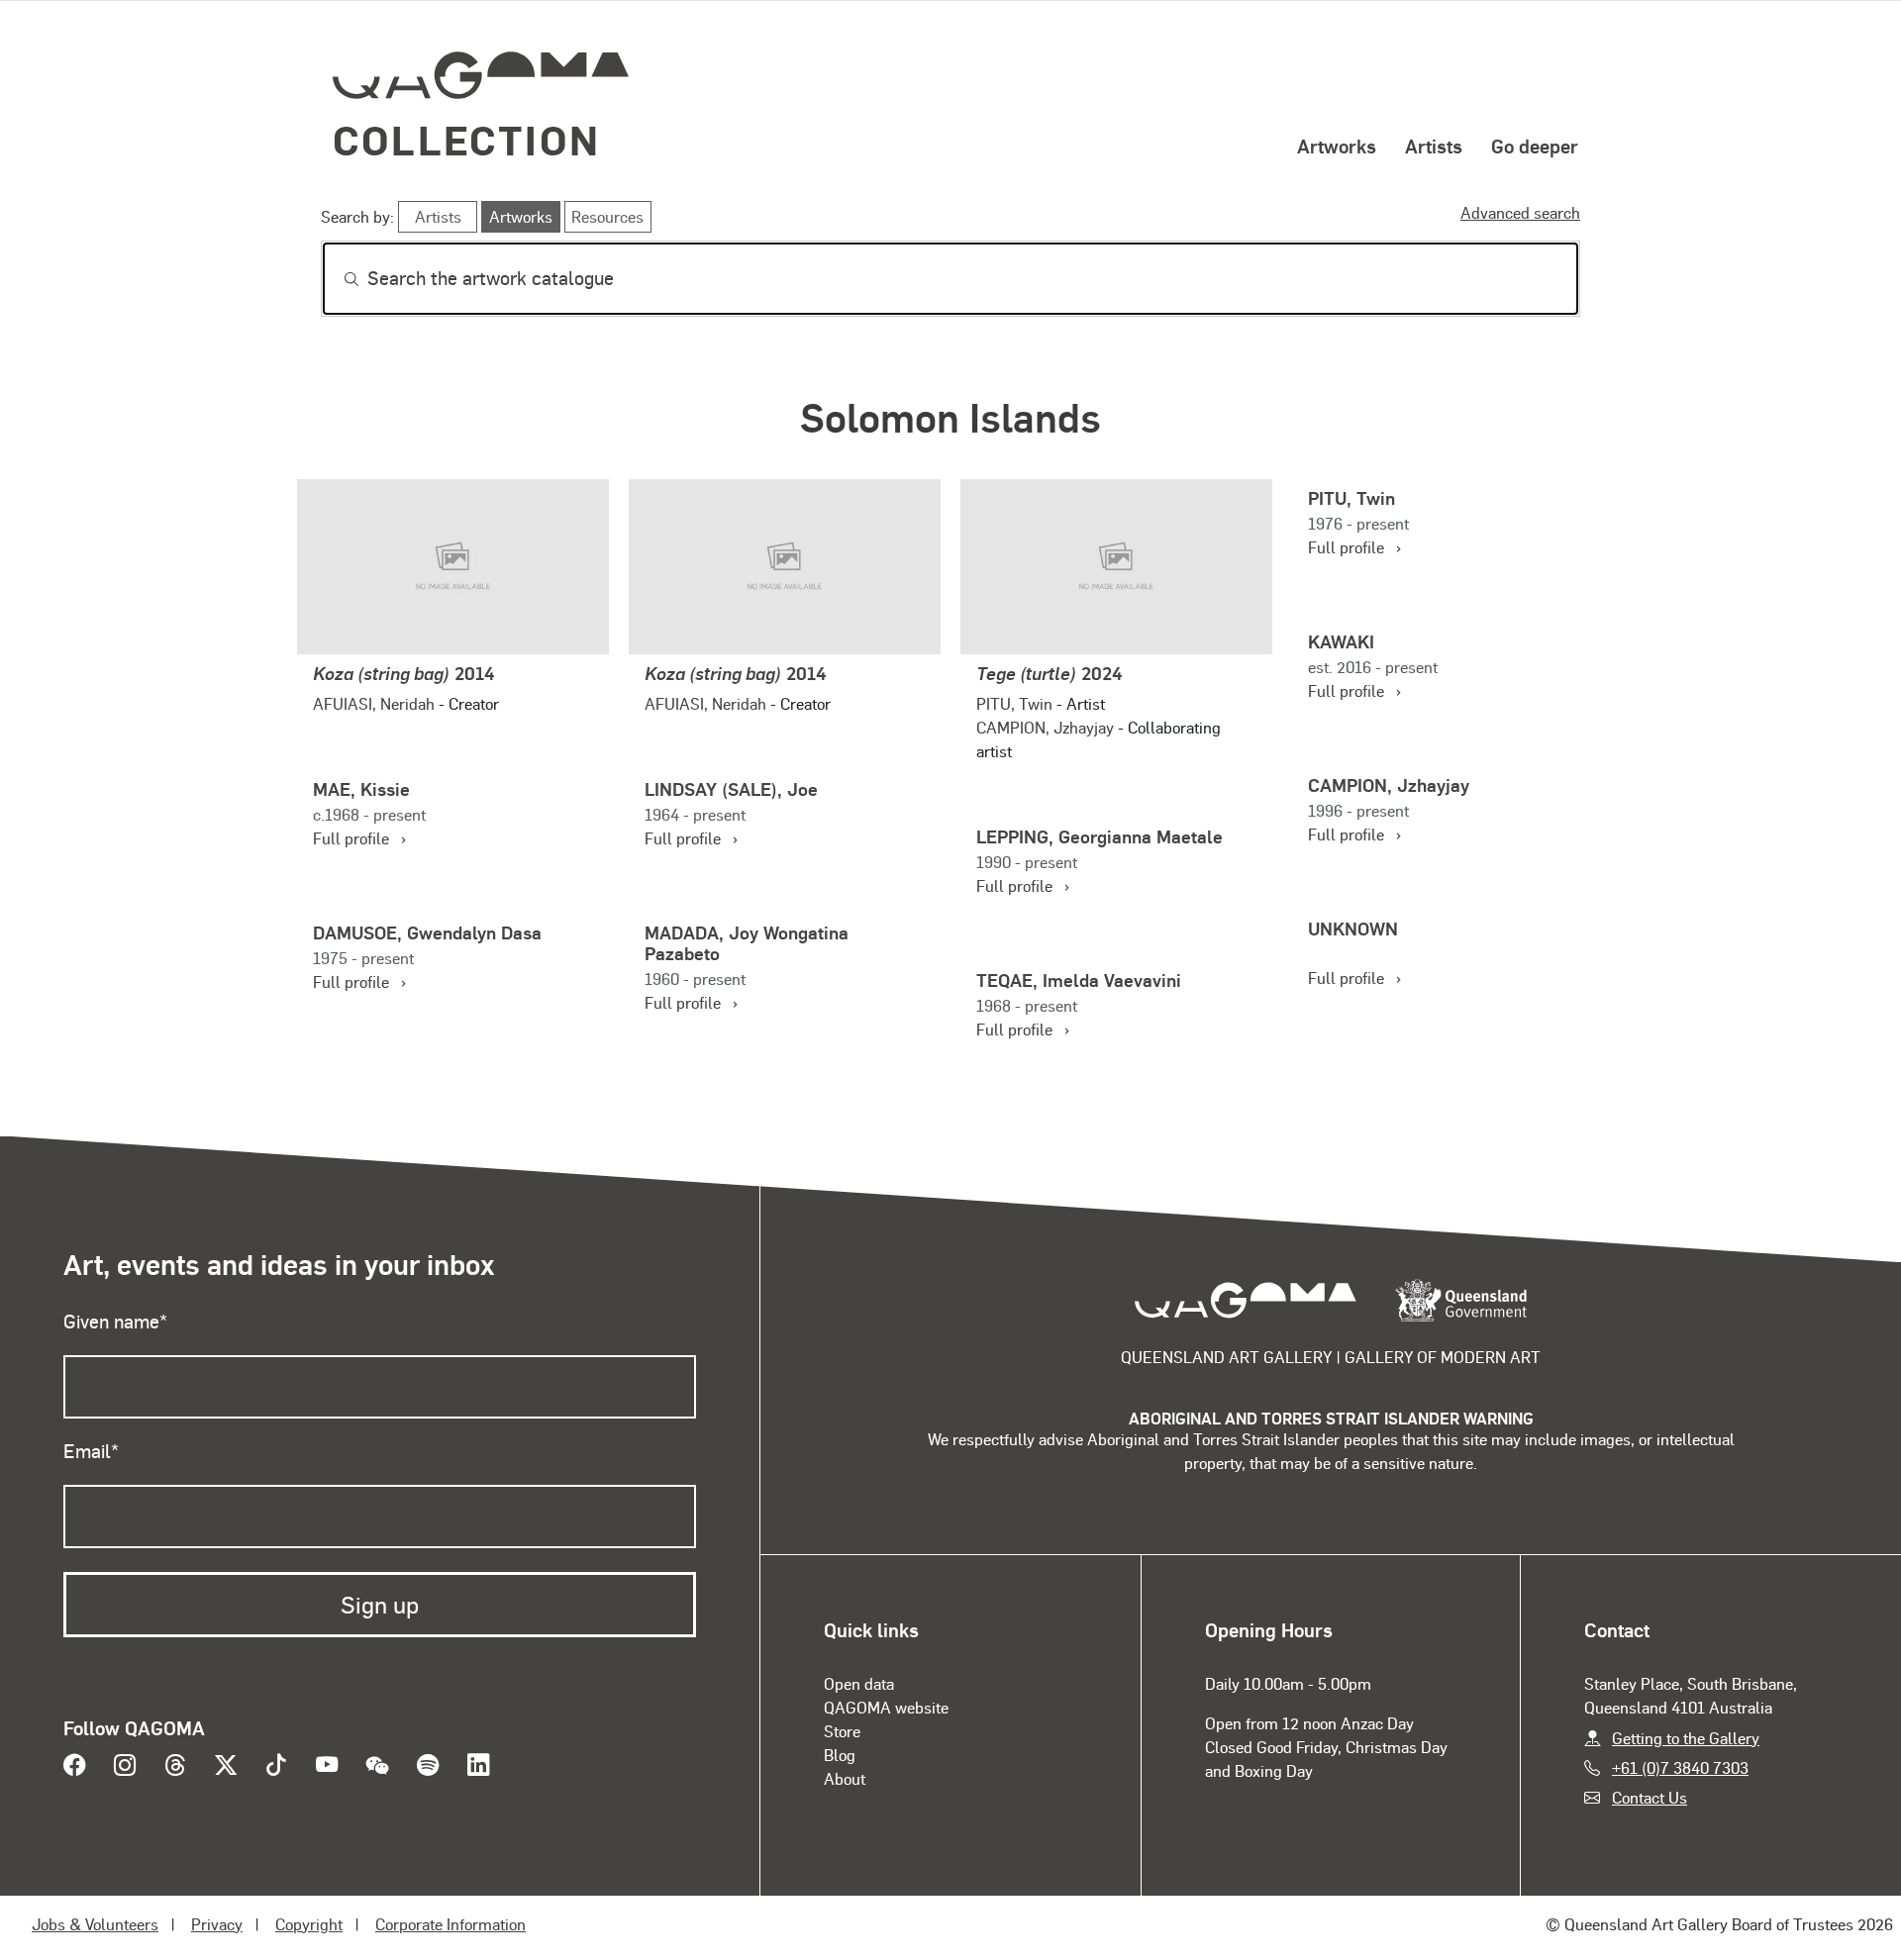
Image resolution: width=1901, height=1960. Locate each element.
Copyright (309, 1924)
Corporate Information (450, 1924)
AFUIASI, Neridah (374, 703)
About (845, 1778)
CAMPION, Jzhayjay (1045, 727)
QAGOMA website (886, 1707)
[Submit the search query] (336, 279)
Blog (840, 1755)
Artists (1434, 146)
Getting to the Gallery (1686, 1738)
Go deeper (1535, 146)
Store (842, 1731)
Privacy (217, 1924)
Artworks (1337, 146)
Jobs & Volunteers (95, 1924)
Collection (466, 139)
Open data (859, 1683)
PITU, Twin (1014, 703)
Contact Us (1650, 1797)
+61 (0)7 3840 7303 (1680, 1767)
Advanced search (1520, 212)
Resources (607, 216)
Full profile (1354, 547)
